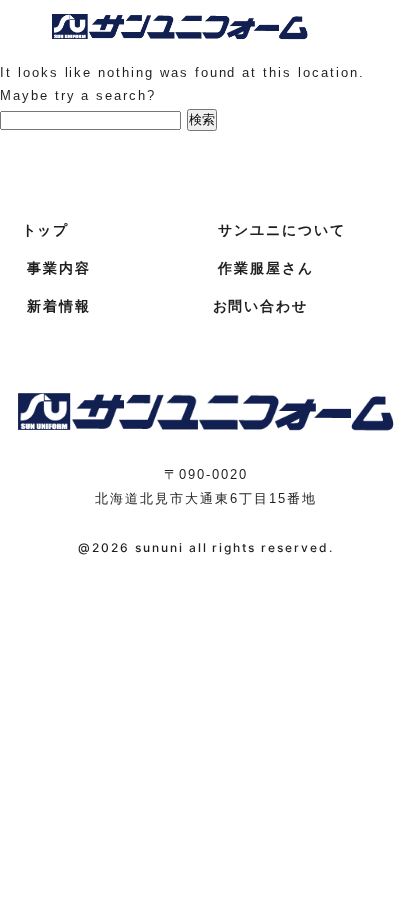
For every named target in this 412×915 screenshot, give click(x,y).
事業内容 (59, 268)
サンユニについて (282, 230)
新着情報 (59, 306)
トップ (46, 230)
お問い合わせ (261, 306)
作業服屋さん (266, 268)
